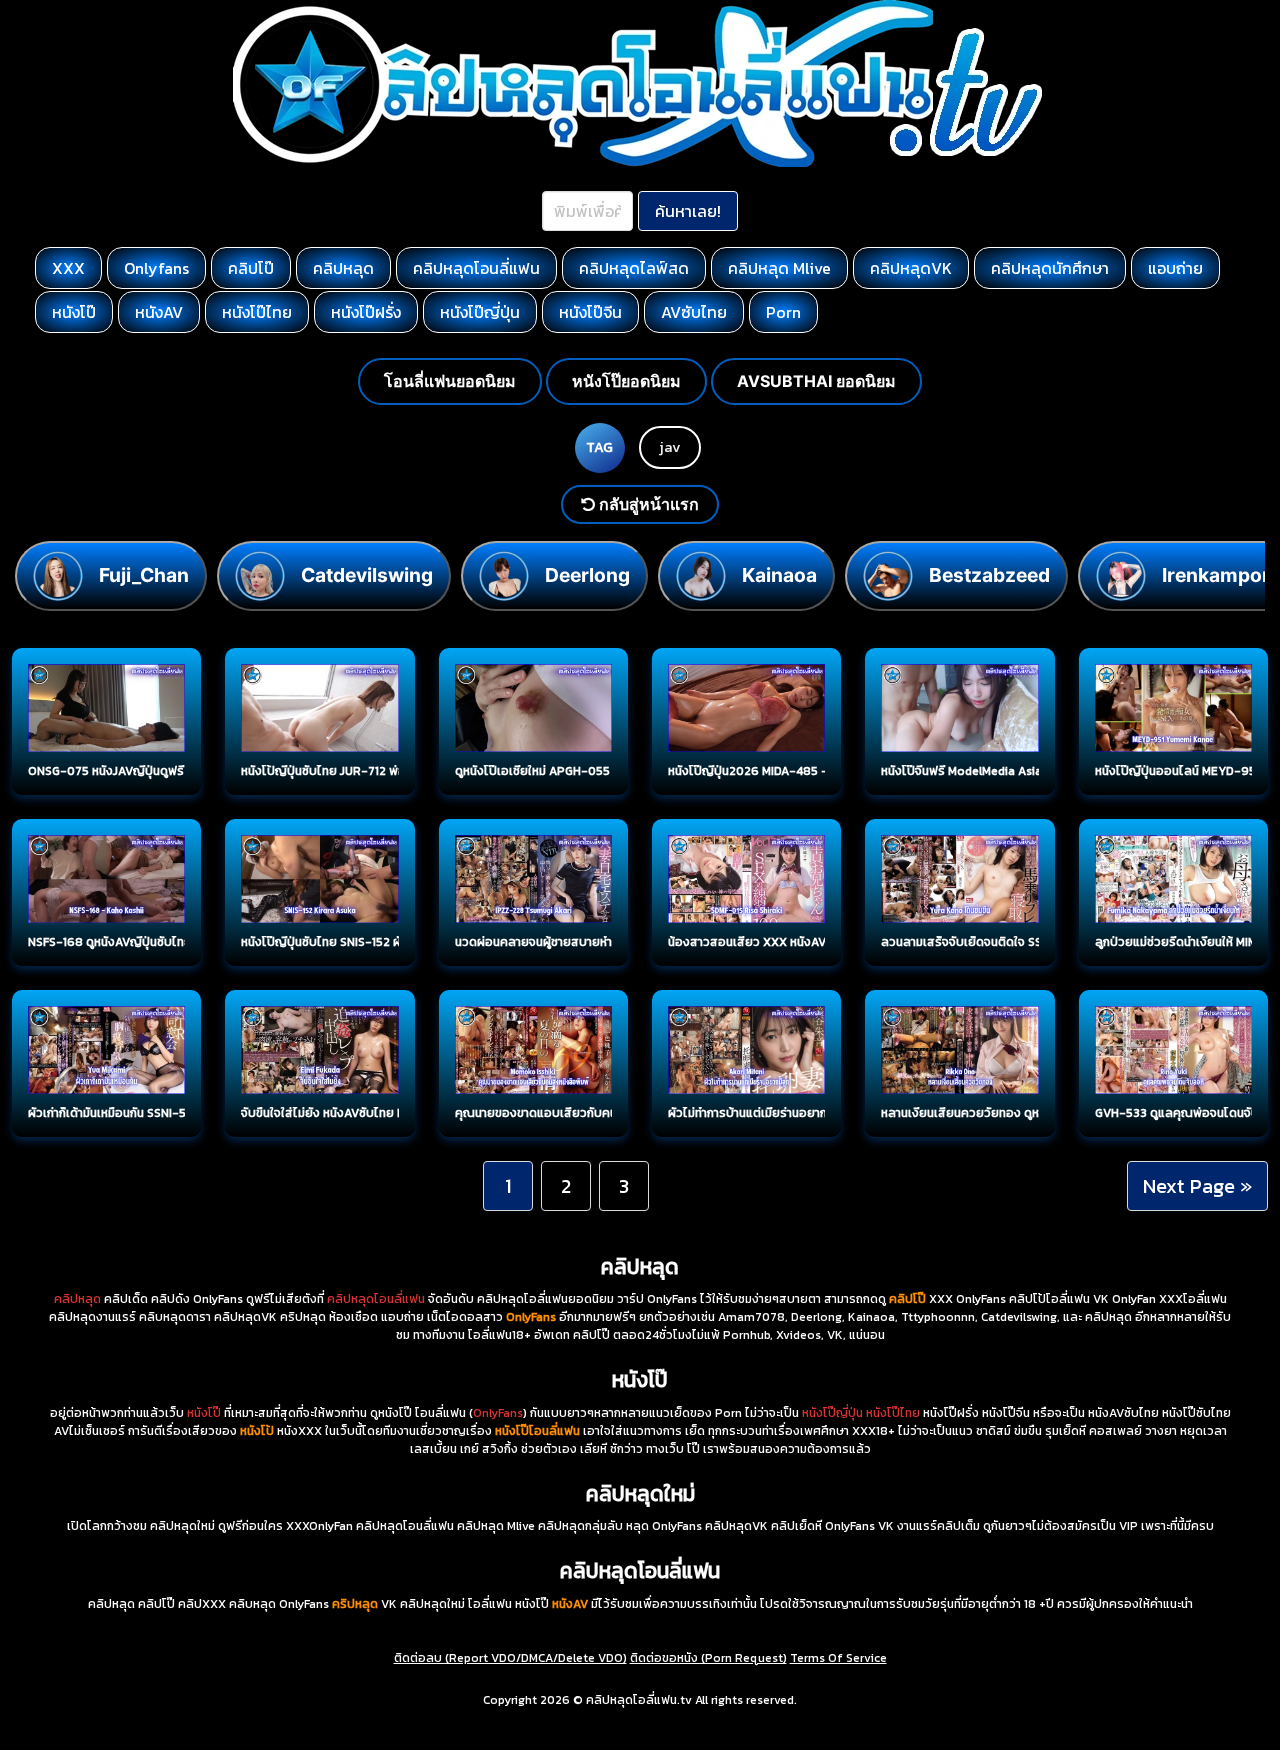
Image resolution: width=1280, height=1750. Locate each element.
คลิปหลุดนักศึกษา (1050, 268)
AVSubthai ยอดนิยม (816, 381)
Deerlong (587, 575)
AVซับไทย (694, 312)
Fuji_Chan (144, 575)
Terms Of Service (838, 1658)
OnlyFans (498, 1413)
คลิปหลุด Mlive (779, 268)
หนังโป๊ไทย (257, 312)
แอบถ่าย (1175, 268)
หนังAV (159, 312)
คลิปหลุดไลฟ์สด (634, 268)
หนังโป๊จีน (590, 312)
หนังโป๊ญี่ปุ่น (480, 312)
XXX (68, 268)
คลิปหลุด (343, 268)
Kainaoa (779, 575)
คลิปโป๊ (251, 268)
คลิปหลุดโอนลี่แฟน (476, 268)
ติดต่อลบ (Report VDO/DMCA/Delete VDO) (510, 1658)
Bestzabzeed (989, 575)
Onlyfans (156, 268)
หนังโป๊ (74, 312)
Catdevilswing (367, 575)
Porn (783, 312)
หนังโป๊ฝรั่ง (366, 312)
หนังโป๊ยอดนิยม (626, 381)
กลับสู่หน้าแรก (647, 504)
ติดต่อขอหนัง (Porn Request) (708, 1658)
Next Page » (1197, 1186)
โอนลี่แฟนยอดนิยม (450, 381)
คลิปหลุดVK (911, 268)
